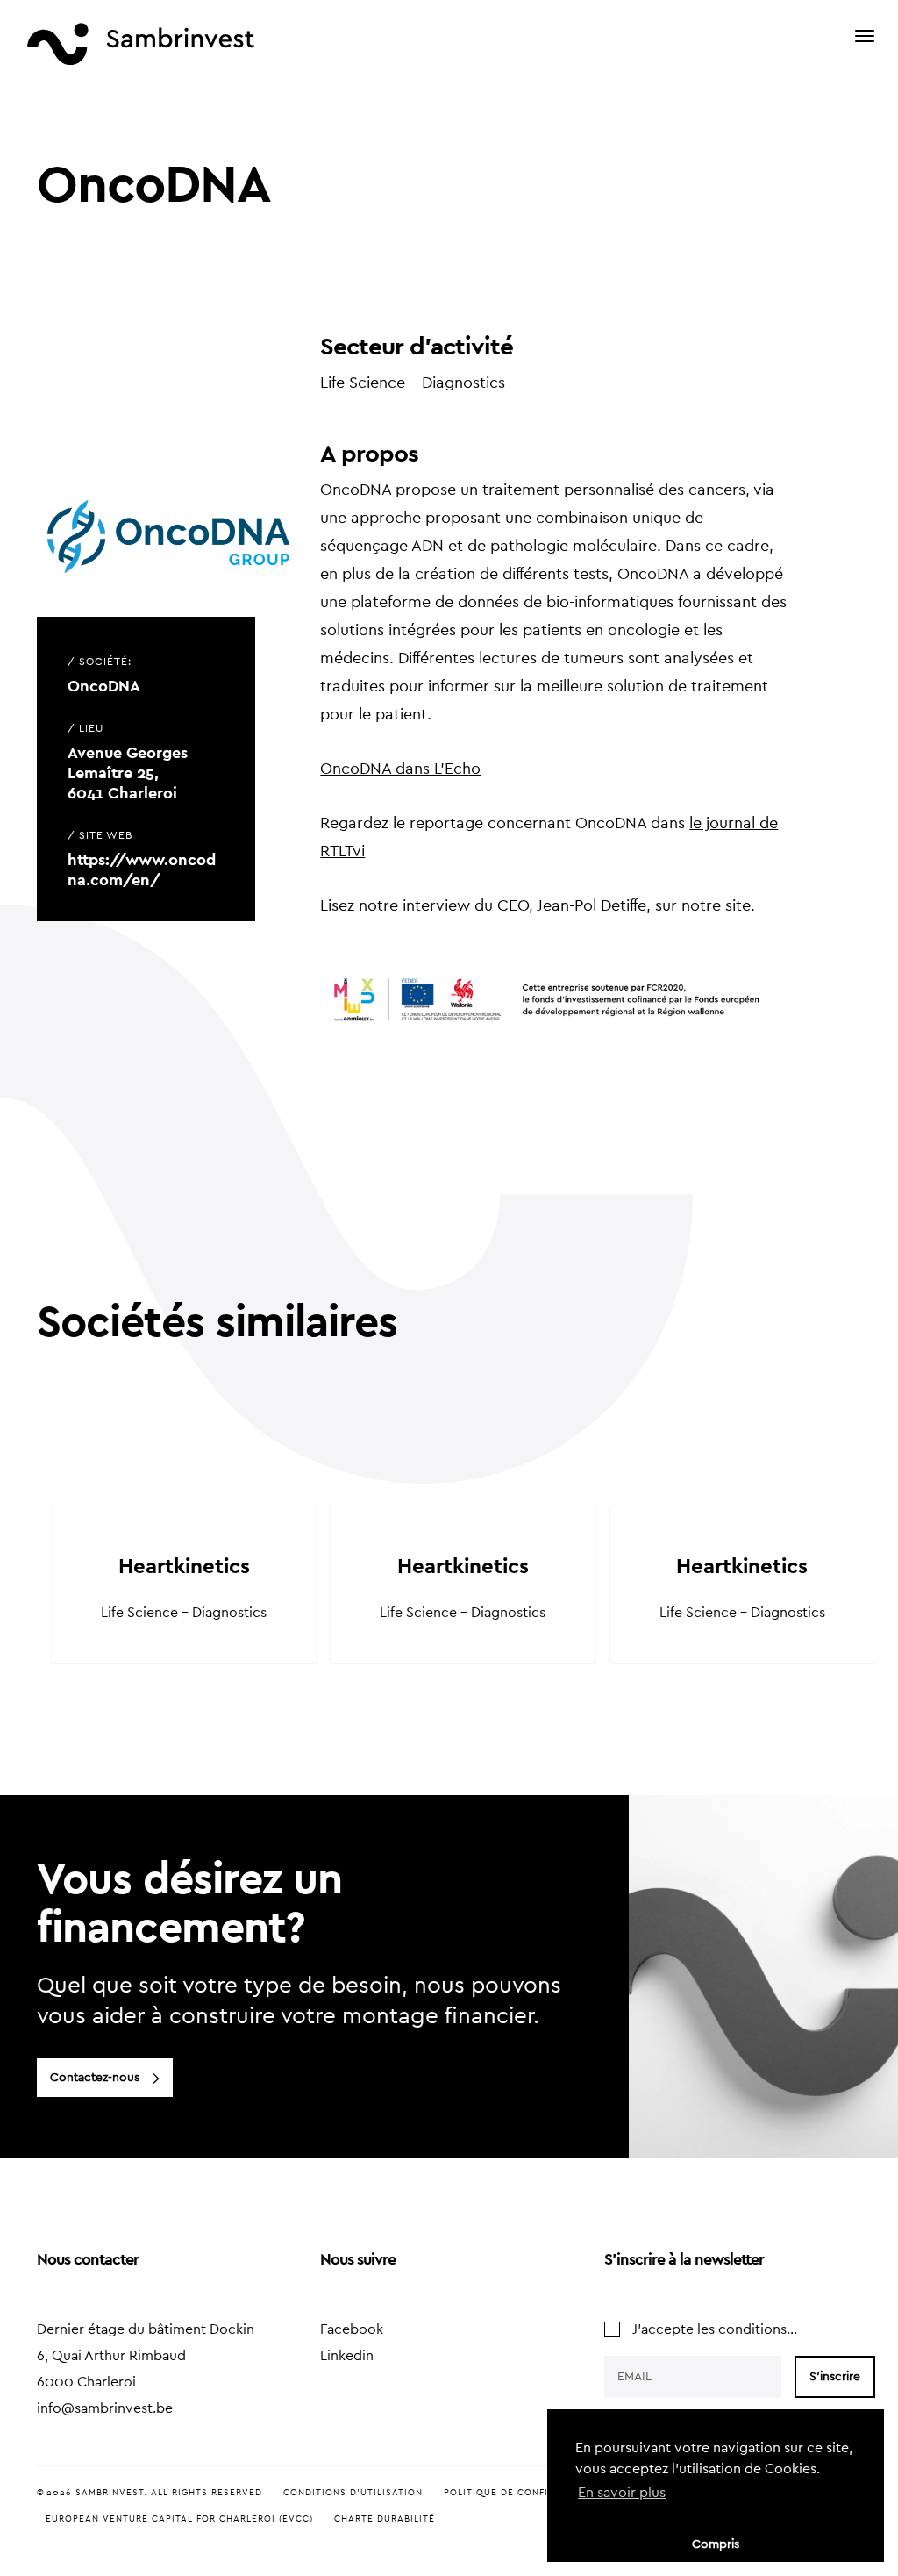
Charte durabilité (385, 2519)
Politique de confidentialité (525, 2493)
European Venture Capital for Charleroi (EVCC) (179, 2519)
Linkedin (347, 2356)
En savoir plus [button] (622, 2493)
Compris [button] (716, 2544)
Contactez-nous (95, 2078)
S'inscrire (835, 2377)
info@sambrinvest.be (105, 2408)
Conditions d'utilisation (353, 2493)
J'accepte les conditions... (715, 2329)
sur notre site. (705, 905)
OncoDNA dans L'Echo (400, 769)
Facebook (352, 2329)
